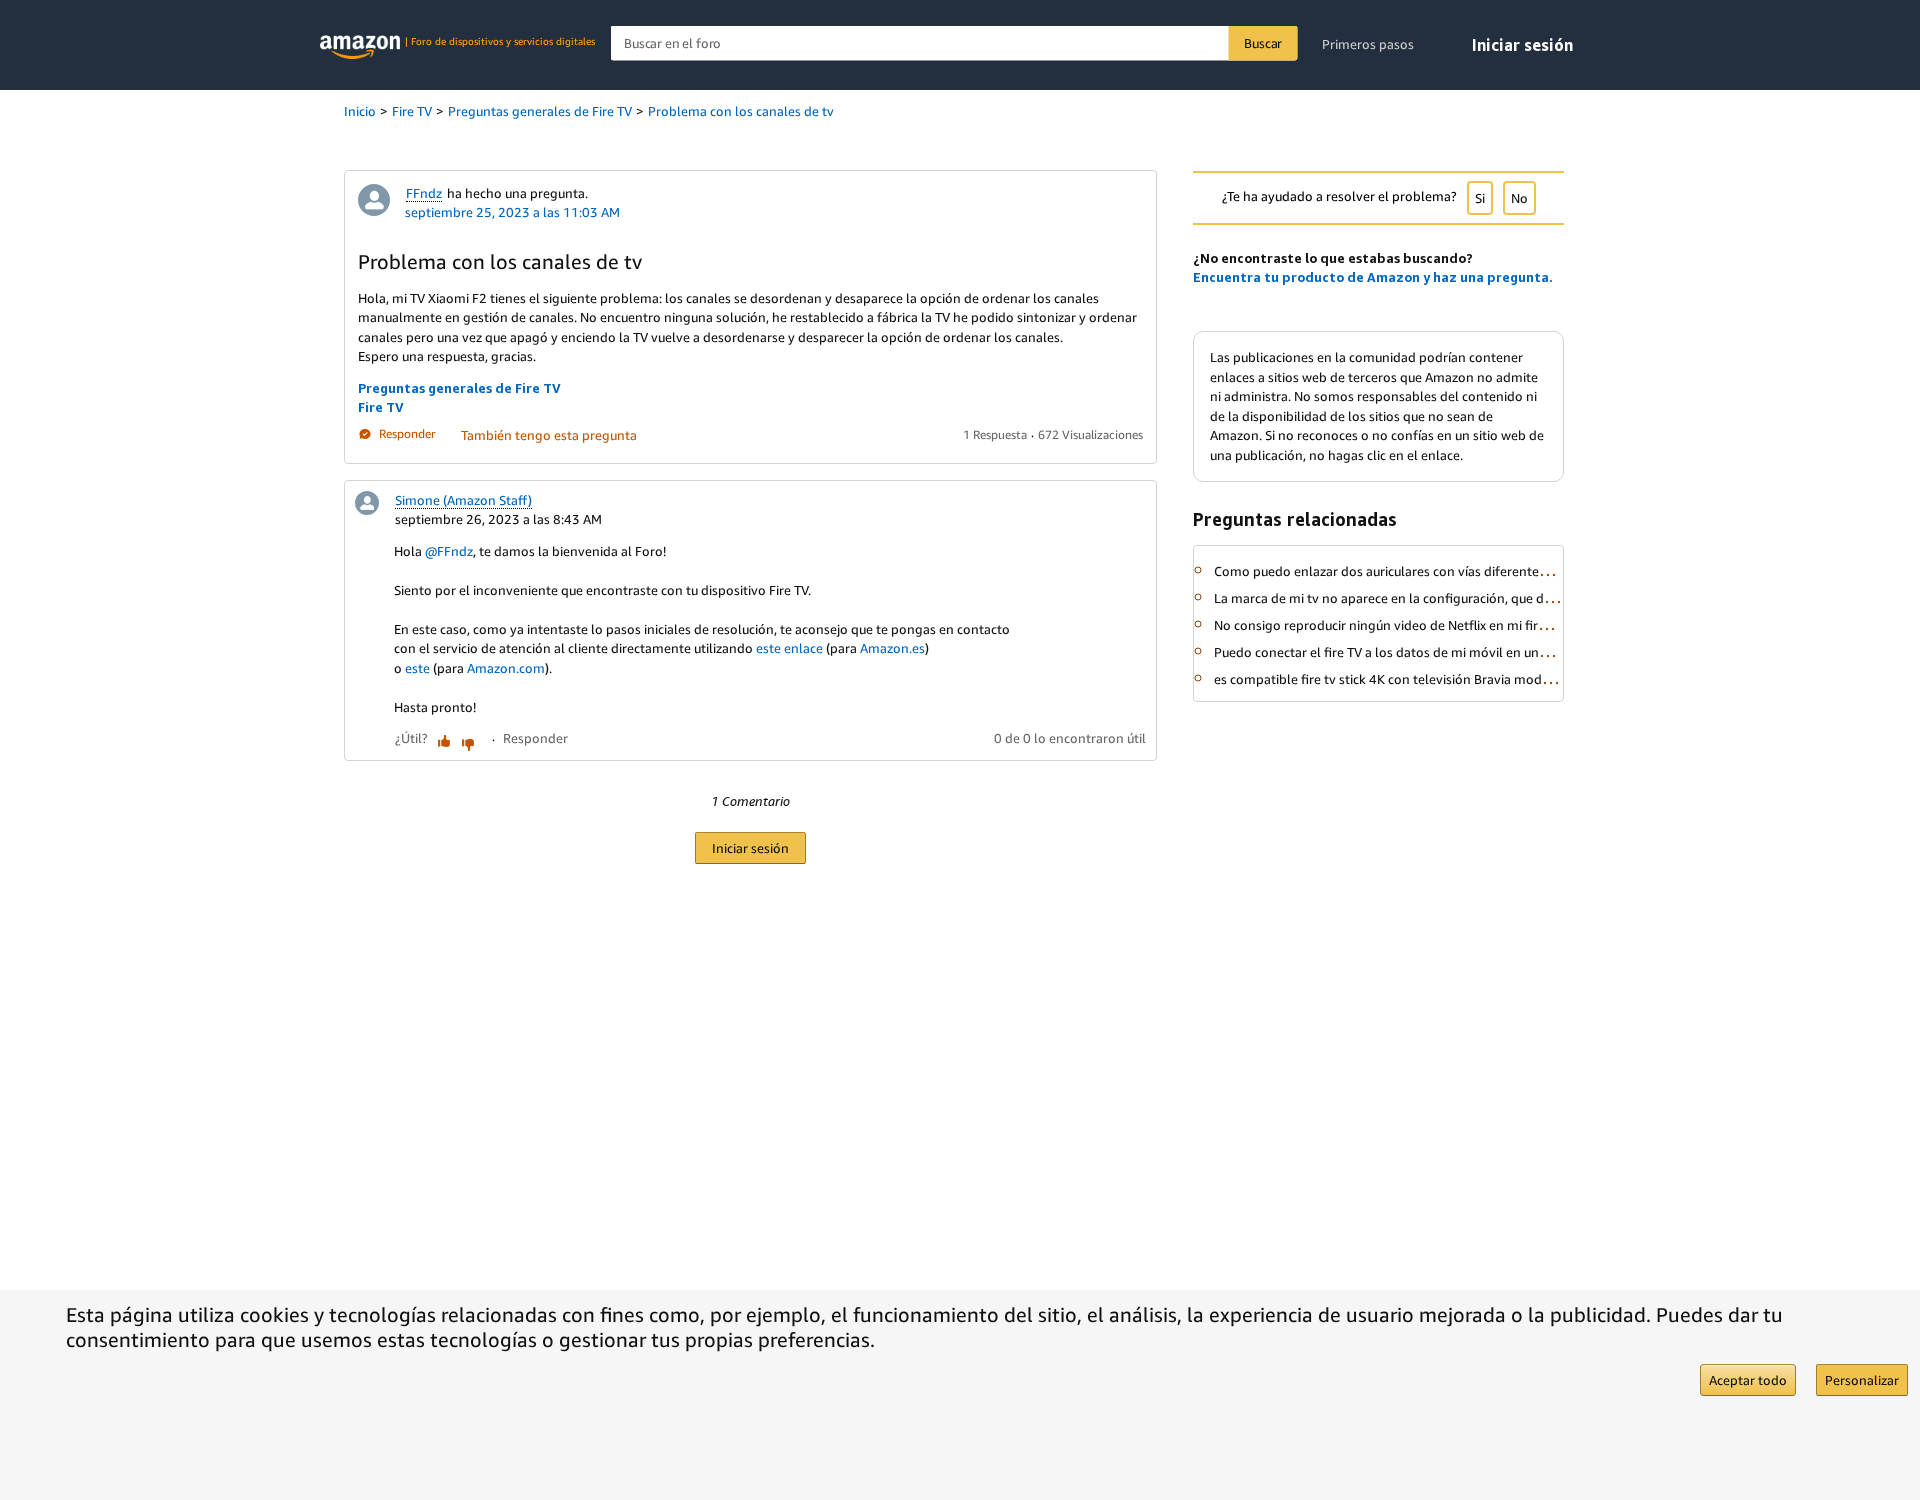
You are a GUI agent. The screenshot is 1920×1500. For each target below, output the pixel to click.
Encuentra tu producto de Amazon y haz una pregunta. (1373, 277)
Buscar (1263, 43)
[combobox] (954, 43)
